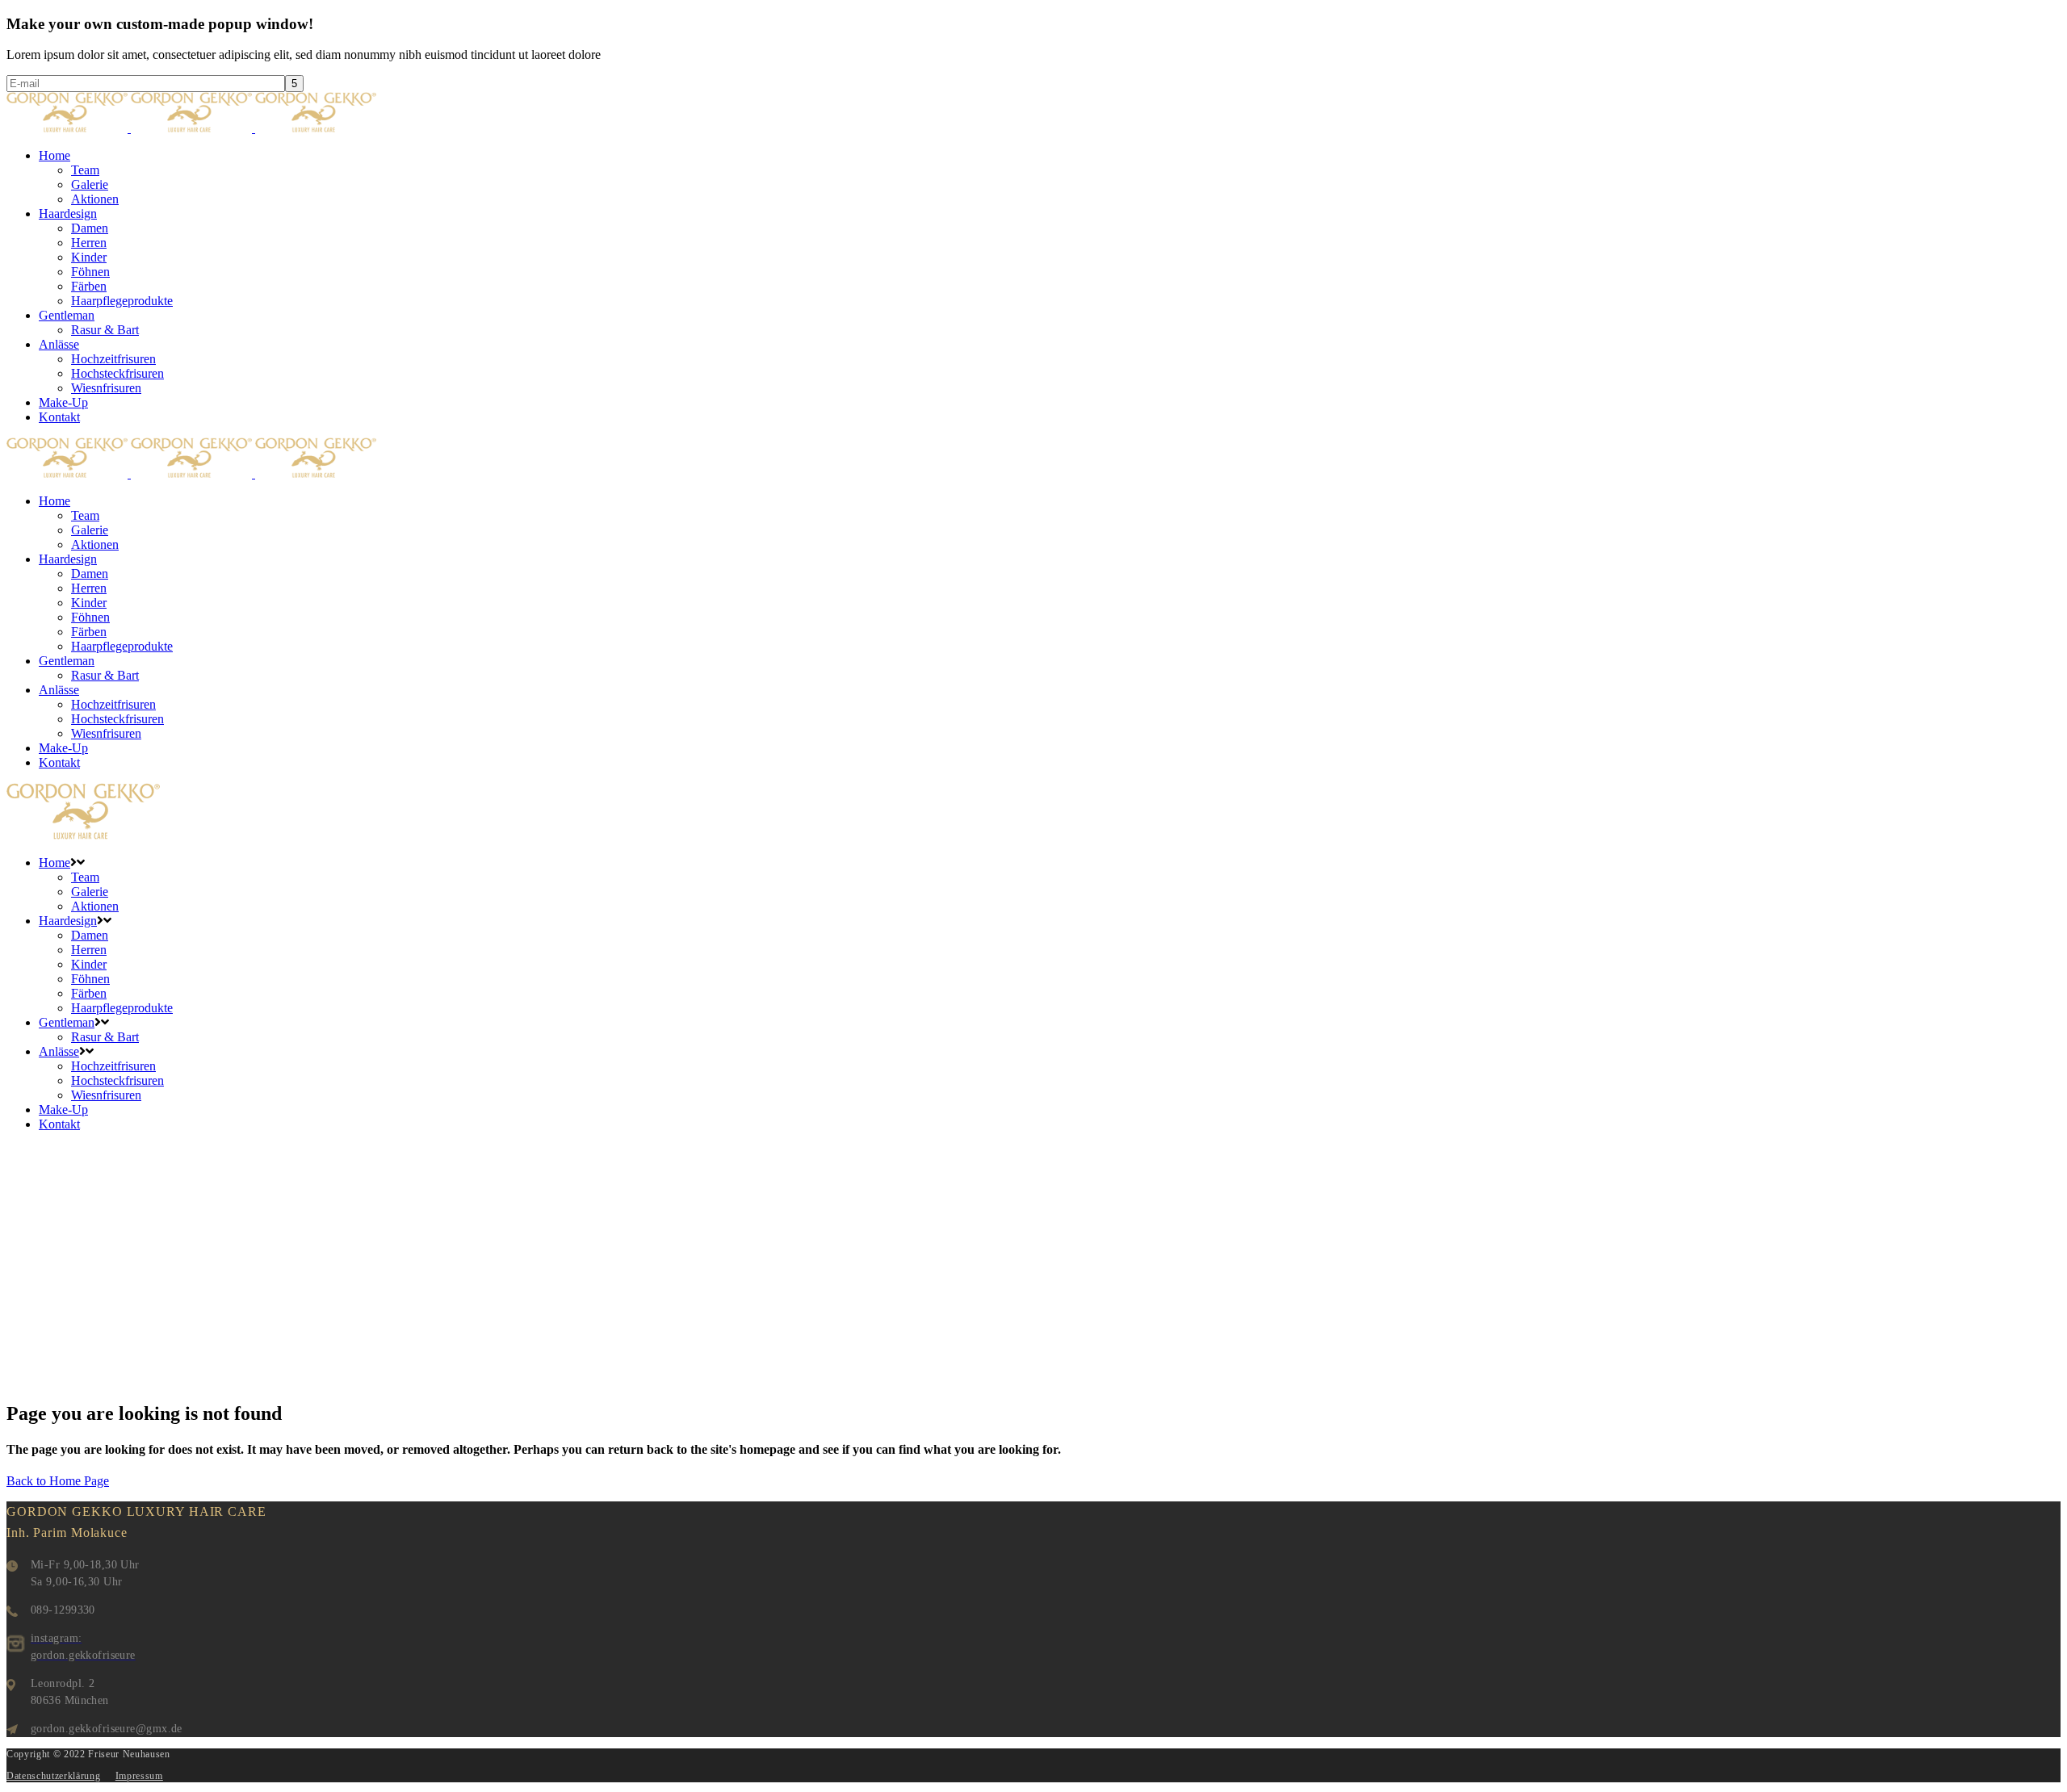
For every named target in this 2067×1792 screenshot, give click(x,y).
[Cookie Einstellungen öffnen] (36, 1771)
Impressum (139, 1776)
